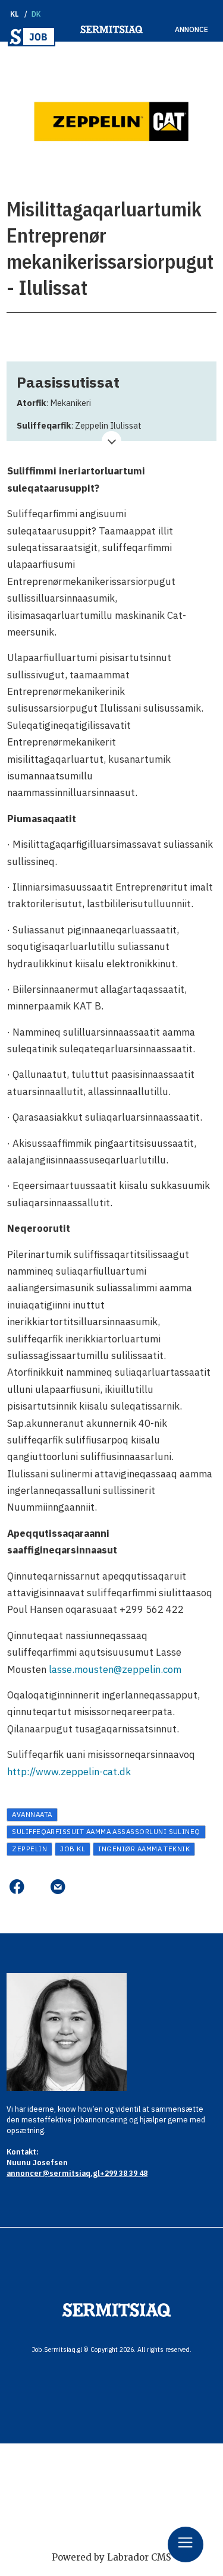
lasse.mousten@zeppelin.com (115, 1669)
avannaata (32, 1814)
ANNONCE (191, 29)
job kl (73, 1849)
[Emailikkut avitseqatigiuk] (58, 1887)
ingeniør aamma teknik (144, 1849)
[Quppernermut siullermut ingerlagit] (32, 37)
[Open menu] (186, 2544)
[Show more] (111, 441)
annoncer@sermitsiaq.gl (53, 2173)
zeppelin (29, 1849)
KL (15, 14)
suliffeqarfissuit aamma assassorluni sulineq (106, 1831)
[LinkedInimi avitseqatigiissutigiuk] (37, 1887)
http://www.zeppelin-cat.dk (69, 1772)
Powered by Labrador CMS (111, 2557)
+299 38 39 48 (124, 2173)
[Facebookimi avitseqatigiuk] (16, 1887)
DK (37, 14)
